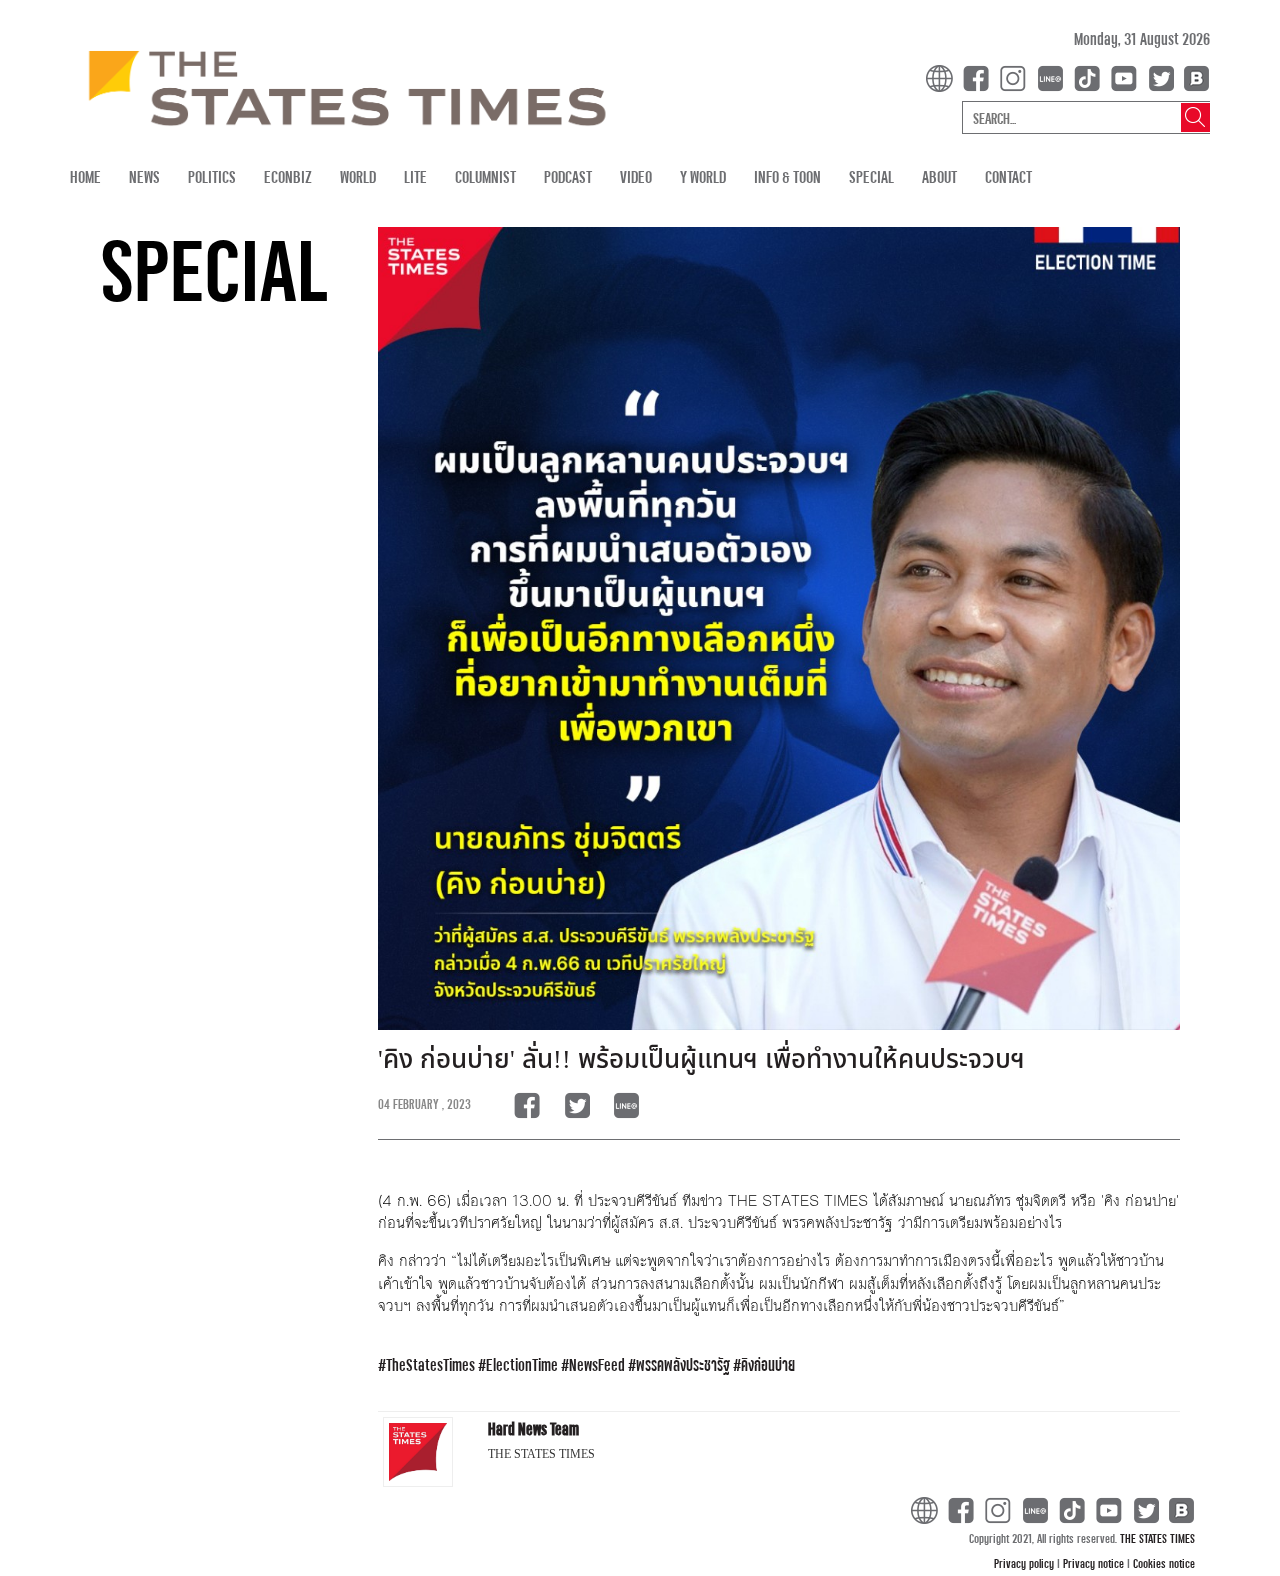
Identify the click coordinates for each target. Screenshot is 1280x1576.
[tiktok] (1091, 76)
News (144, 176)
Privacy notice (1095, 1563)
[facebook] (980, 76)
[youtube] (1128, 76)
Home (85, 176)
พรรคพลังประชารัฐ (683, 1364)
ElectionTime (522, 1364)
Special (871, 176)
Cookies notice (1164, 1563)
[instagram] (1017, 76)
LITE (415, 176)
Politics (212, 176)
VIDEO (636, 176)
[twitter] (1161, 76)
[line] (1054, 76)
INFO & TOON (787, 176)
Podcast (568, 176)
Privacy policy (1025, 1563)
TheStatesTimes (430, 1364)
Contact (1008, 176)
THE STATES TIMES (1157, 1538)
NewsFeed (597, 1364)
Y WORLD (703, 176)
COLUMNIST (485, 176)
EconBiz (288, 176)
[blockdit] (1193, 76)
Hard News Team (533, 1428)
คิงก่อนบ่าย (768, 1364)
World (358, 176)
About (939, 176)
